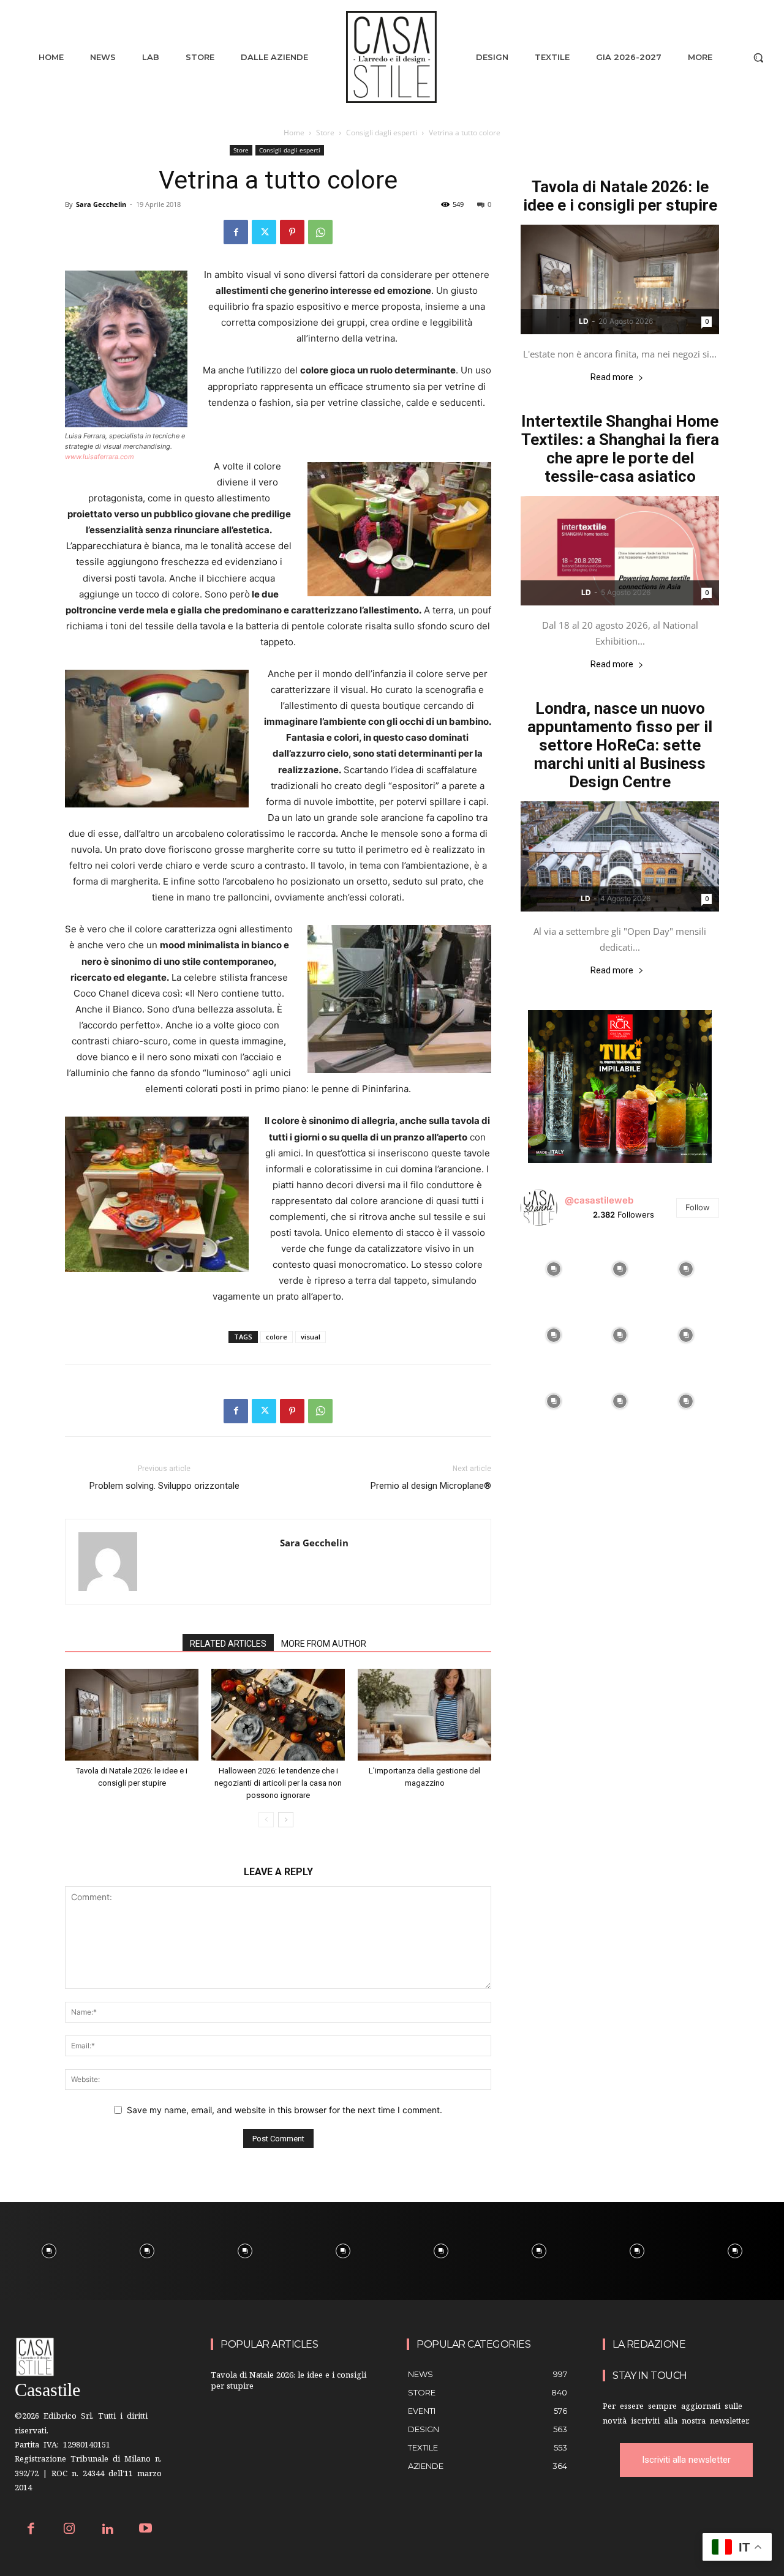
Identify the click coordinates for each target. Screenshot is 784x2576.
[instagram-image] (554, 1269)
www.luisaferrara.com (100, 457)
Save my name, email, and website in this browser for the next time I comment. (285, 2110)
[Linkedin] (107, 2530)
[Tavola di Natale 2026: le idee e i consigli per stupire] (132, 1715)
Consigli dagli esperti (382, 133)
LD (584, 321)
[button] (758, 58)
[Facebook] (236, 232)
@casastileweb (599, 1200)
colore (277, 1337)
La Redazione (649, 2344)
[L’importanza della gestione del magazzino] (424, 1715)
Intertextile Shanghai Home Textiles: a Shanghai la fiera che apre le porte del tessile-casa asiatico (620, 449)
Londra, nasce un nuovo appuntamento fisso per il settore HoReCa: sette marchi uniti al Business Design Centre (620, 745)
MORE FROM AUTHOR (324, 1644)
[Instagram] (70, 2530)
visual (311, 1337)
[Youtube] (146, 2530)
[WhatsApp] (320, 232)
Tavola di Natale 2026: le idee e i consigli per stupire (620, 196)
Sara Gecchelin (101, 204)
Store (325, 133)
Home (294, 133)
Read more (612, 377)
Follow (698, 1207)
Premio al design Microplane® (431, 1486)
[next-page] (286, 1820)
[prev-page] (266, 1820)
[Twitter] (264, 232)
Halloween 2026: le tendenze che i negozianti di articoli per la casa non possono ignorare (278, 1783)
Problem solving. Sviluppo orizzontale (164, 1486)
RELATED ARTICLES (228, 1644)
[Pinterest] (292, 232)
